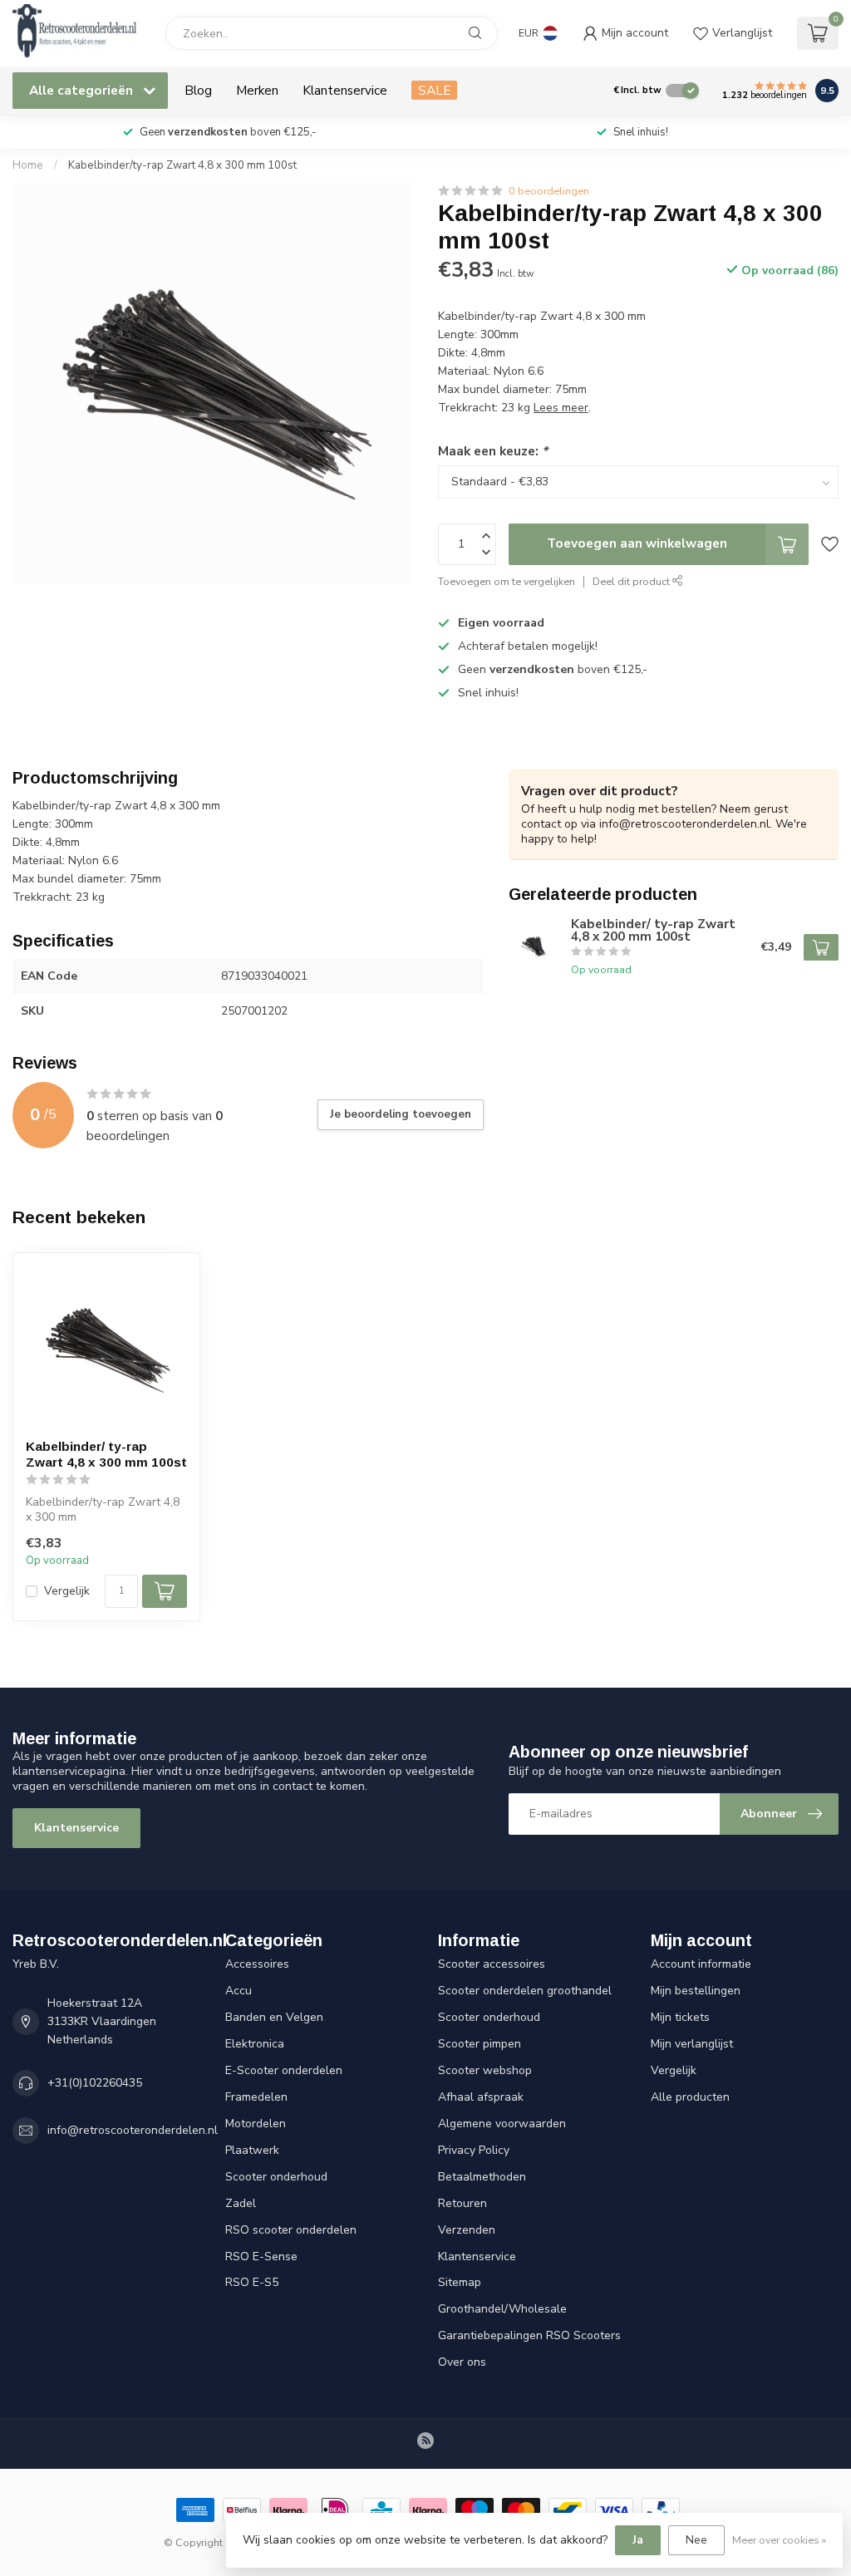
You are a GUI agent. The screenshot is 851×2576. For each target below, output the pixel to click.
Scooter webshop (485, 2070)
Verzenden (467, 2230)
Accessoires (257, 1964)
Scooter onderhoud (276, 2177)
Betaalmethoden (482, 2177)
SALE (434, 90)
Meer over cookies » (779, 2540)
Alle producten (690, 2097)
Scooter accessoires (492, 1964)
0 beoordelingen (549, 191)
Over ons (462, 2362)
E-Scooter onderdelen (284, 2070)
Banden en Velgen (274, 2017)
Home (28, 165)
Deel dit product (632, 581)
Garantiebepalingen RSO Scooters (529, 2335)
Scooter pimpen (480, 2044)
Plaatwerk (252, 2150)
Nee (696, 2540)
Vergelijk (67, 1591)
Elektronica (255, 2044)
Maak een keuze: (493, 451)
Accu (239, 1991)
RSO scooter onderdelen (291, 2230)
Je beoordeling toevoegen (401, 1114)
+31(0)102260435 (95, 2083)
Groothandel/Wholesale (502, 2309)
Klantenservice (345, 90)
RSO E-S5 (252, 2282)
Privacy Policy (474, 2150)
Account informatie (701, 1964)
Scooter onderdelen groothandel (525, 1991)
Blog (198, 90)
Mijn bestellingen (696, 1991)
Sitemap (460, 2282)
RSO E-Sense (261, 2256)
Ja (638, 2540)
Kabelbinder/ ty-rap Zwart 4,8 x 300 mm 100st (106, 1454)
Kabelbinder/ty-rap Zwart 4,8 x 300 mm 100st (182, 165)
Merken (257, 90)
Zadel (241, 2203)
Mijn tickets (680, 2017)
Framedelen (256, 2097)
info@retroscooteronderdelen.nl (133, 2130)
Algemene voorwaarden (502, 2124)
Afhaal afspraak (481, 2097)
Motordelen (256, 2124)
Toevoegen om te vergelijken (507, 581)
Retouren (462, 2203)
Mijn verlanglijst (692, 2044)
